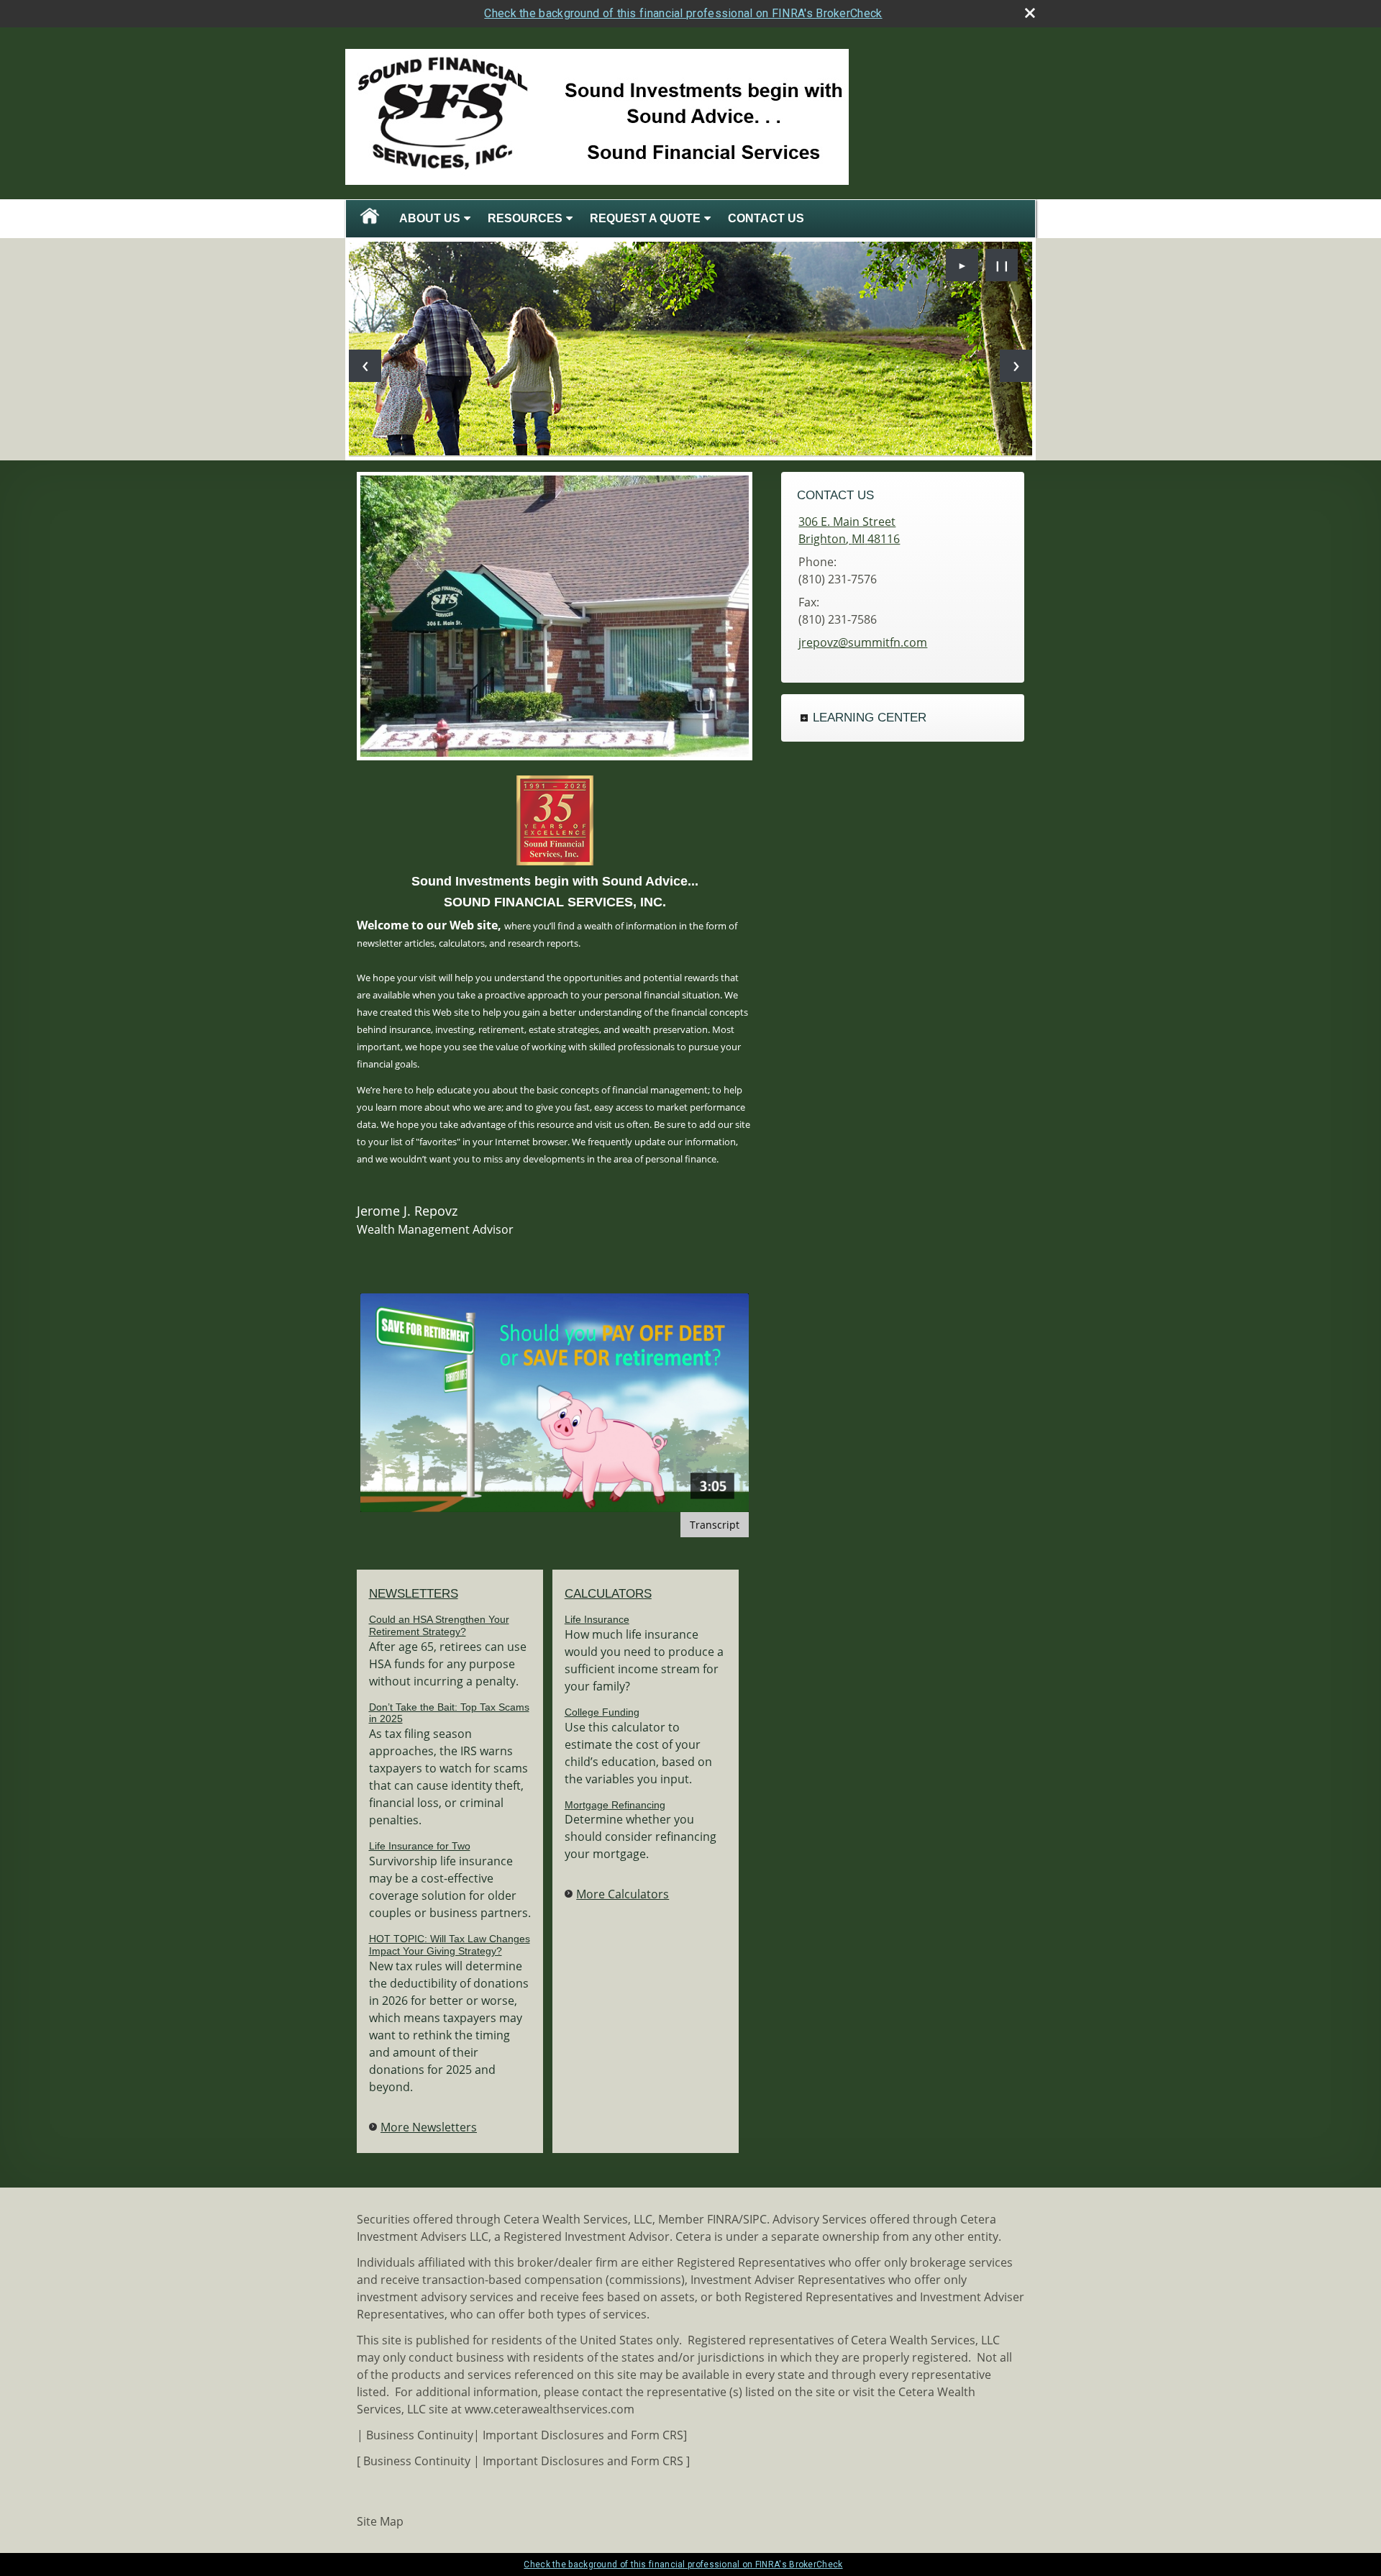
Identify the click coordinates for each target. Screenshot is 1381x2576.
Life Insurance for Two (420, 1846)
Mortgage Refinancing (615, 1805)
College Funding (602, 1712)
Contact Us (766, 218)
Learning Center (870, 718)
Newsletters (414, 1594)
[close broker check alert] (1030, 13)
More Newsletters (429, 2127)
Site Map (380, 2521)
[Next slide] (1016, 366)
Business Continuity (420, 2435)
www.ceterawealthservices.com (550, 2409)
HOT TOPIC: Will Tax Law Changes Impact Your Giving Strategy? (450, 1945)
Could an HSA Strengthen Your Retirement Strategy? (439, 1625)
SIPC (755, 2219)
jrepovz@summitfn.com (863, 642)
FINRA (723, 2219)
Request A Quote (645, 218)
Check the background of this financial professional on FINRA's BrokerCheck (683, 13)
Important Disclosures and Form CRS (583, 2435)
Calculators (608, 1594)
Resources (525, 218)
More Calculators (623, 1894)
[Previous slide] (365, 366)
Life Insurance (597, 1619)
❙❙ (1002, 265)
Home (370, 219)
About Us (430, 218)
